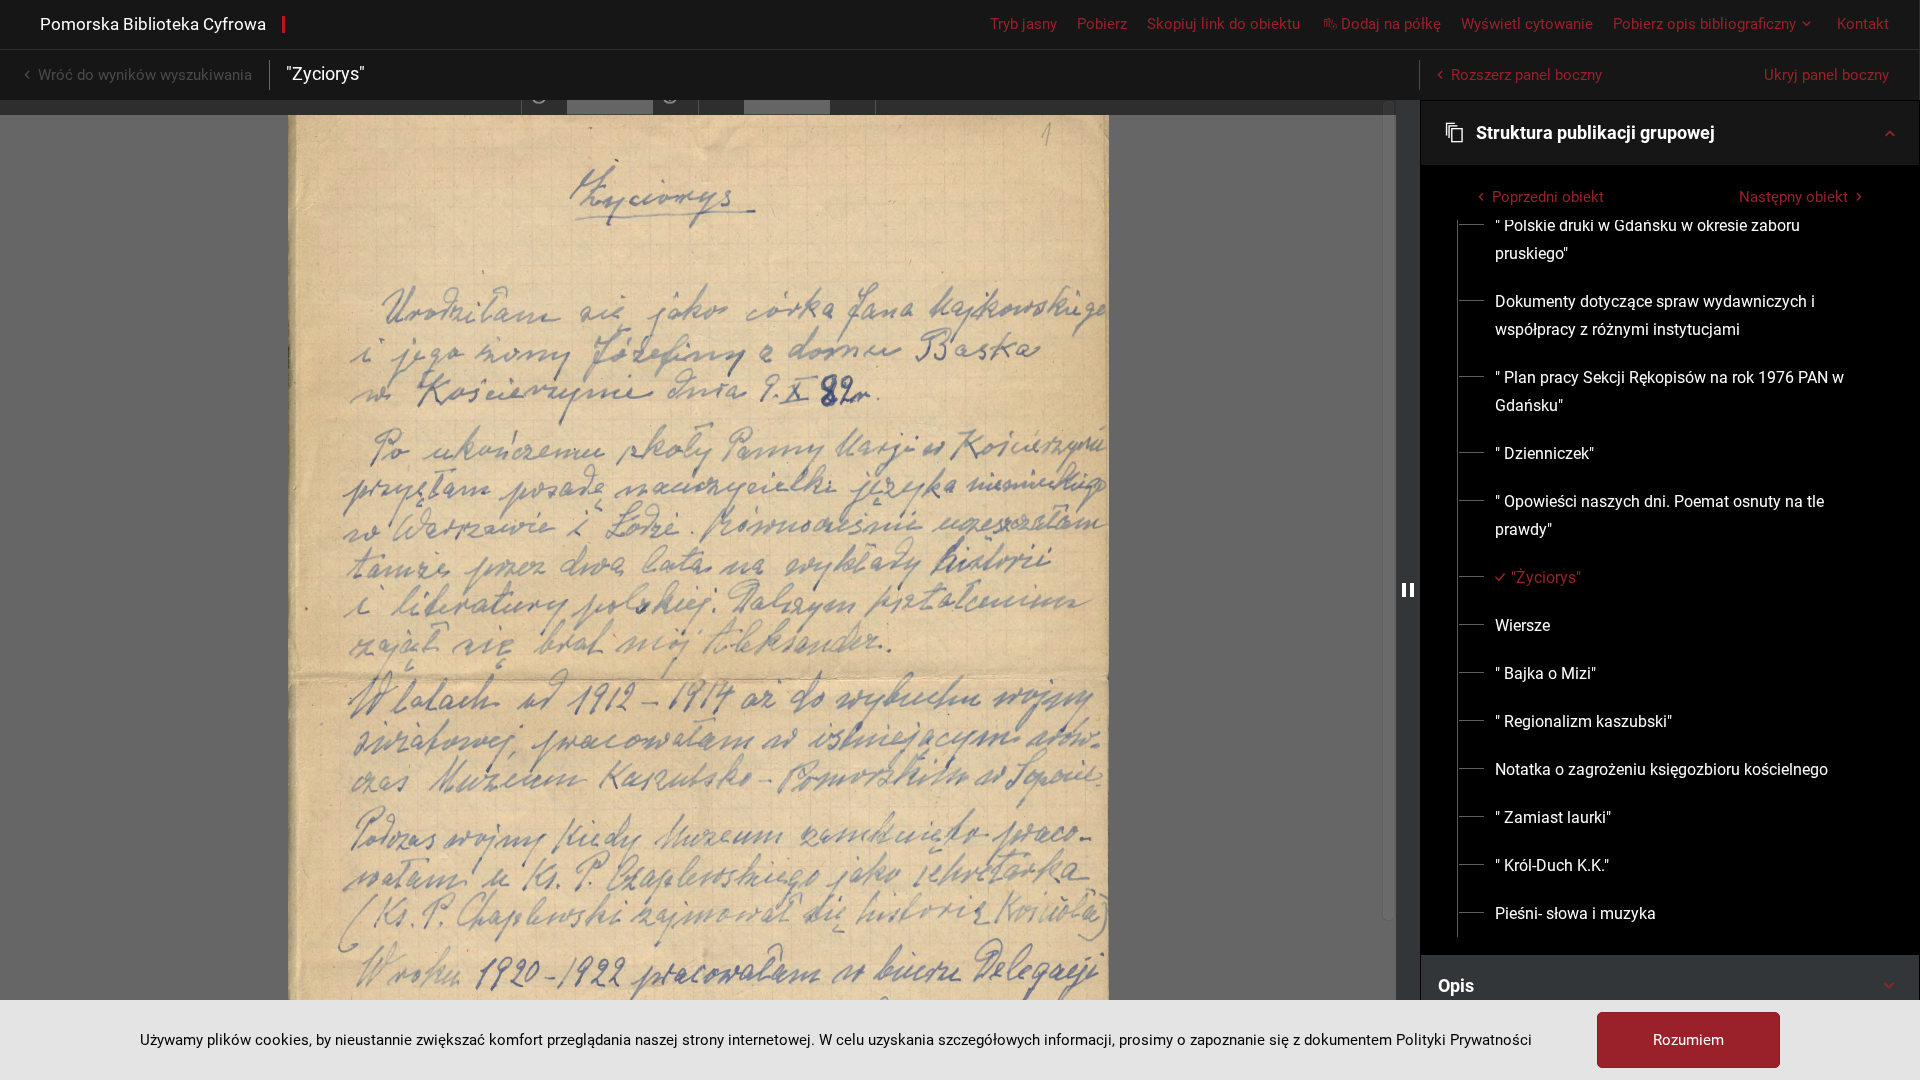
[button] (1670, 133)
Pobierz (1102, 24)
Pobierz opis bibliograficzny (1704, 24)
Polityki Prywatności (1464, 1040)
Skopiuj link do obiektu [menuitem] (1223, 24)
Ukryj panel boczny (1826, 75)
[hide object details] (1408, 590)
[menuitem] (1681, 240)
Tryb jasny (1023, 24)
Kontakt (1863, 24)
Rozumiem (1688, 1040)
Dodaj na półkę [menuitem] (1391, 24)
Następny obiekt (1793, 197)
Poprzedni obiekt (1548, 197)
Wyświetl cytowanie (1527, 24)
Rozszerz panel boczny (1526, 75)
